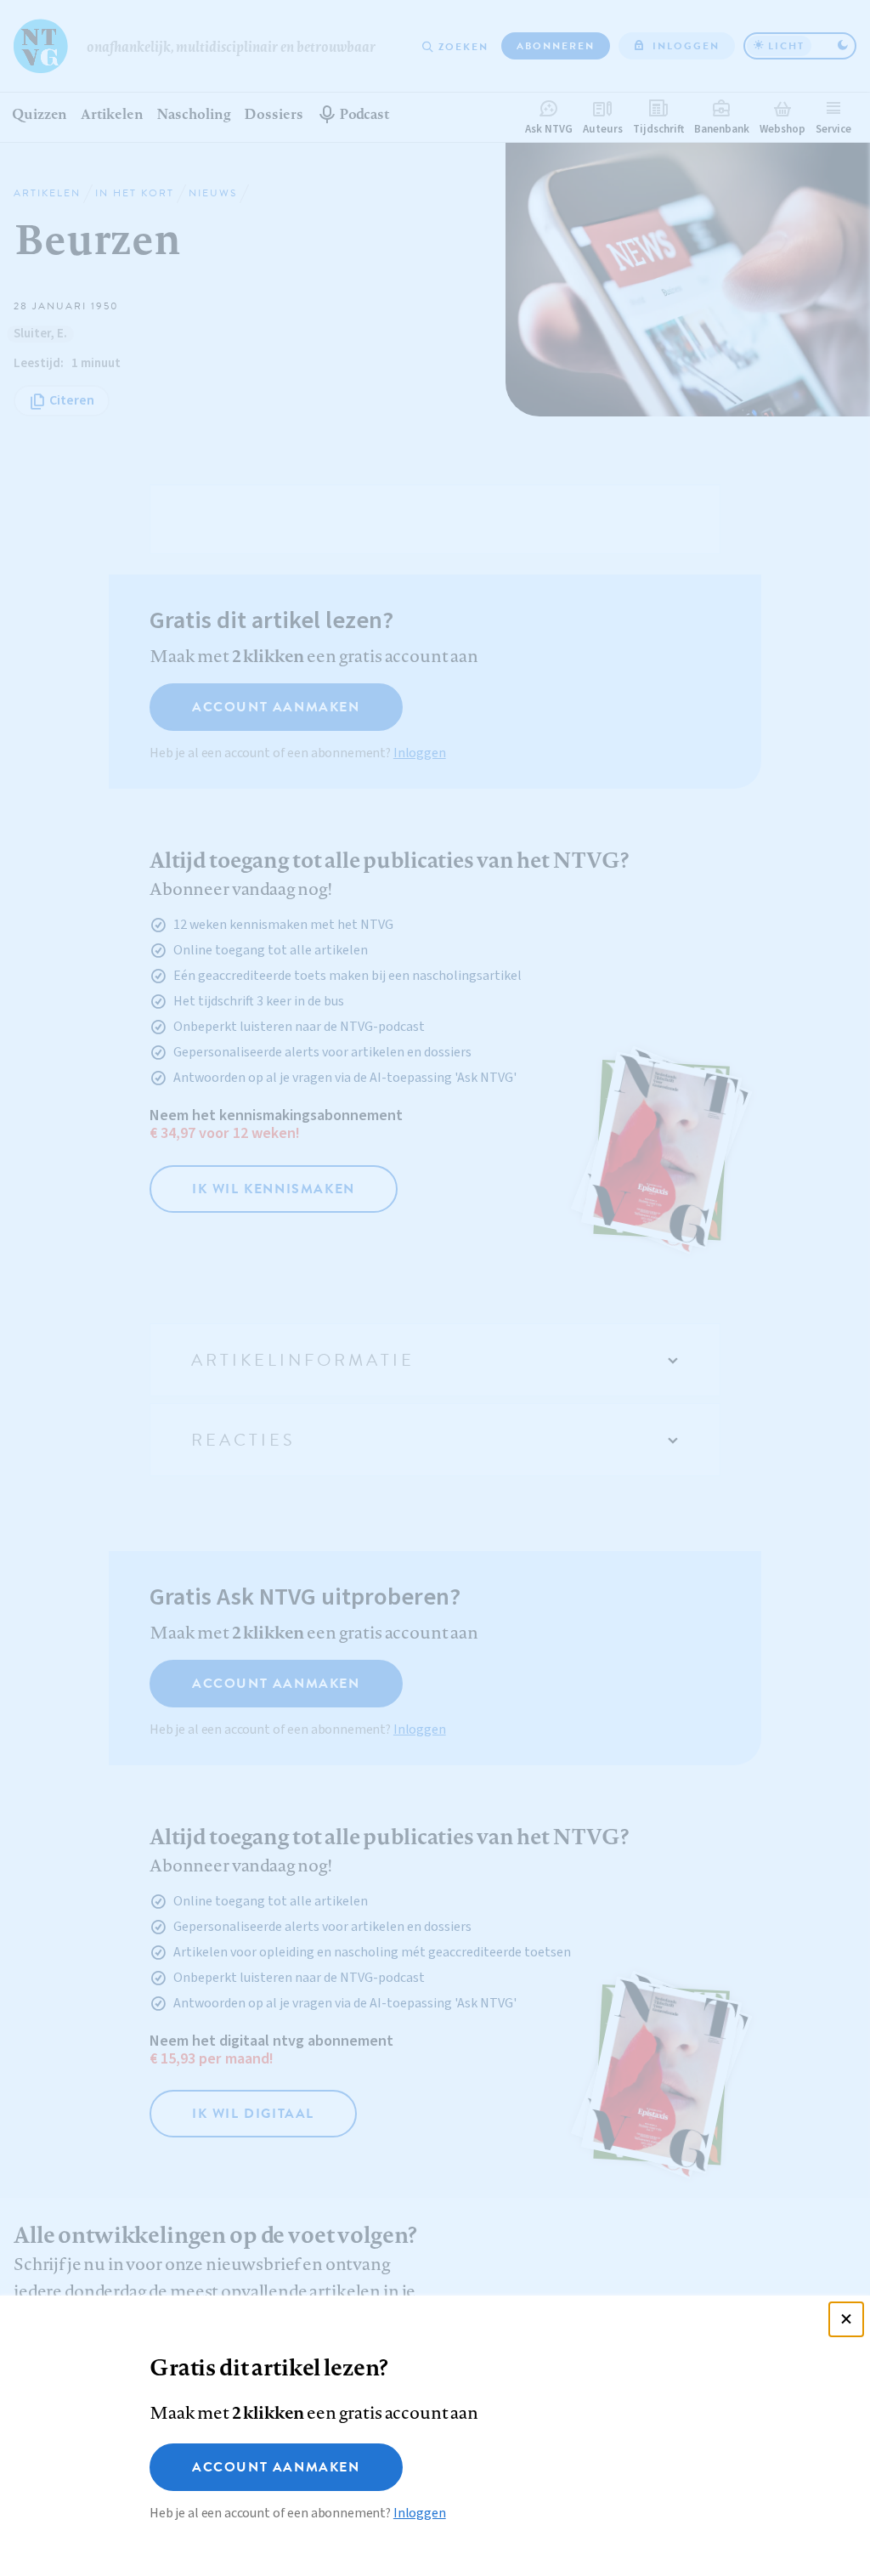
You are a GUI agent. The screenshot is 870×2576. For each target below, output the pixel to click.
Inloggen (420, 2513)
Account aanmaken (276, 2467)
